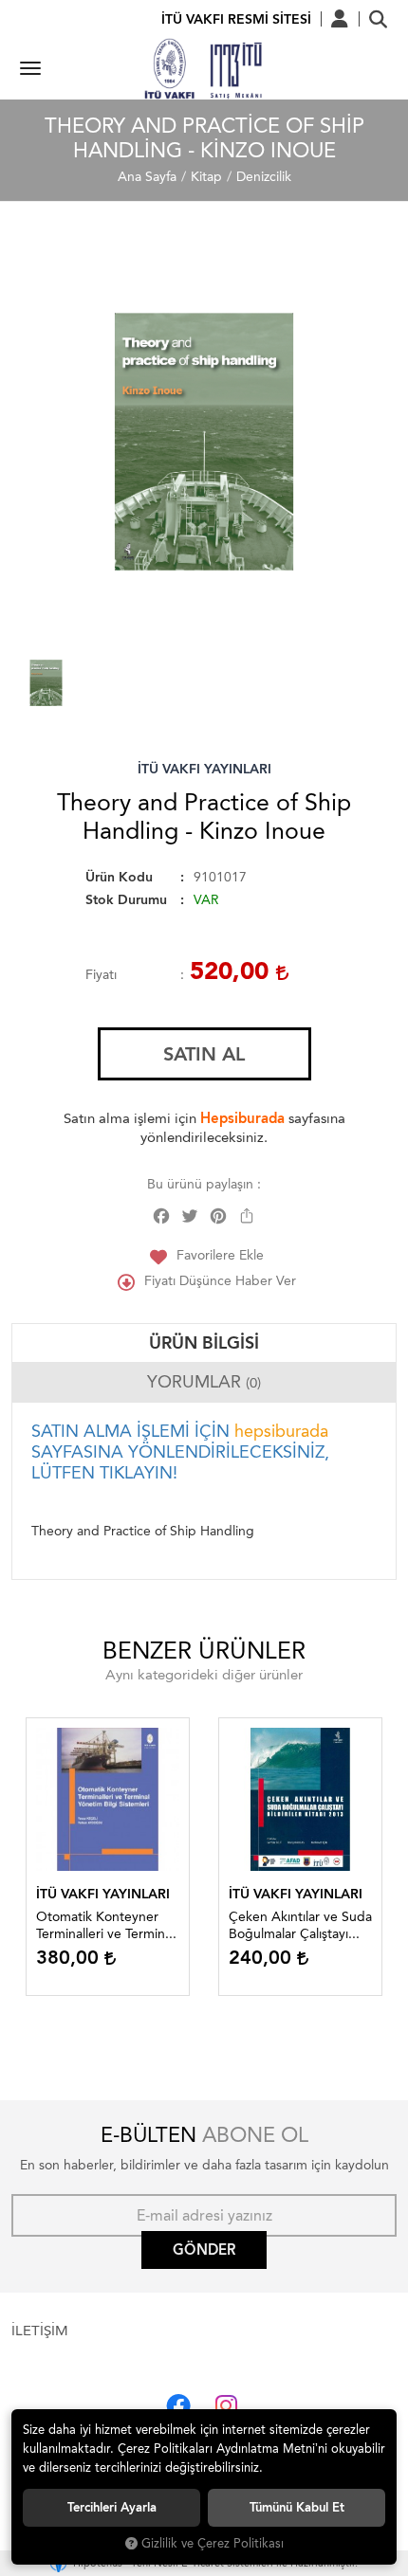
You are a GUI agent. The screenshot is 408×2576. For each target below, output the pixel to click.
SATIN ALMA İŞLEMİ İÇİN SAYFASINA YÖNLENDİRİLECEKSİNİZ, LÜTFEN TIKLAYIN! (180, 1452)
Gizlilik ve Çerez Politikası (213, 2543)
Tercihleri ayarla (112, 2507)
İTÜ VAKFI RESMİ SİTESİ (236, 19)
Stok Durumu (126, 900)
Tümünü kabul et (297, 2507)
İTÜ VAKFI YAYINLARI (204, 769)
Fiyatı (101, 975)
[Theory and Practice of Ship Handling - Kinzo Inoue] (204, 442)
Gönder (204, 2250)
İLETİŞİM (40, 2331)
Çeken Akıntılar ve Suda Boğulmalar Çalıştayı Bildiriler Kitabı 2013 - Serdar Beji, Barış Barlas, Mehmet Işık (300, 1926)
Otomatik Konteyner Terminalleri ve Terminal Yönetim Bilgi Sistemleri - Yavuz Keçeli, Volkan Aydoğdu (106, 1926)
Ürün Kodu (119, 877)
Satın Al (204, 1054)
